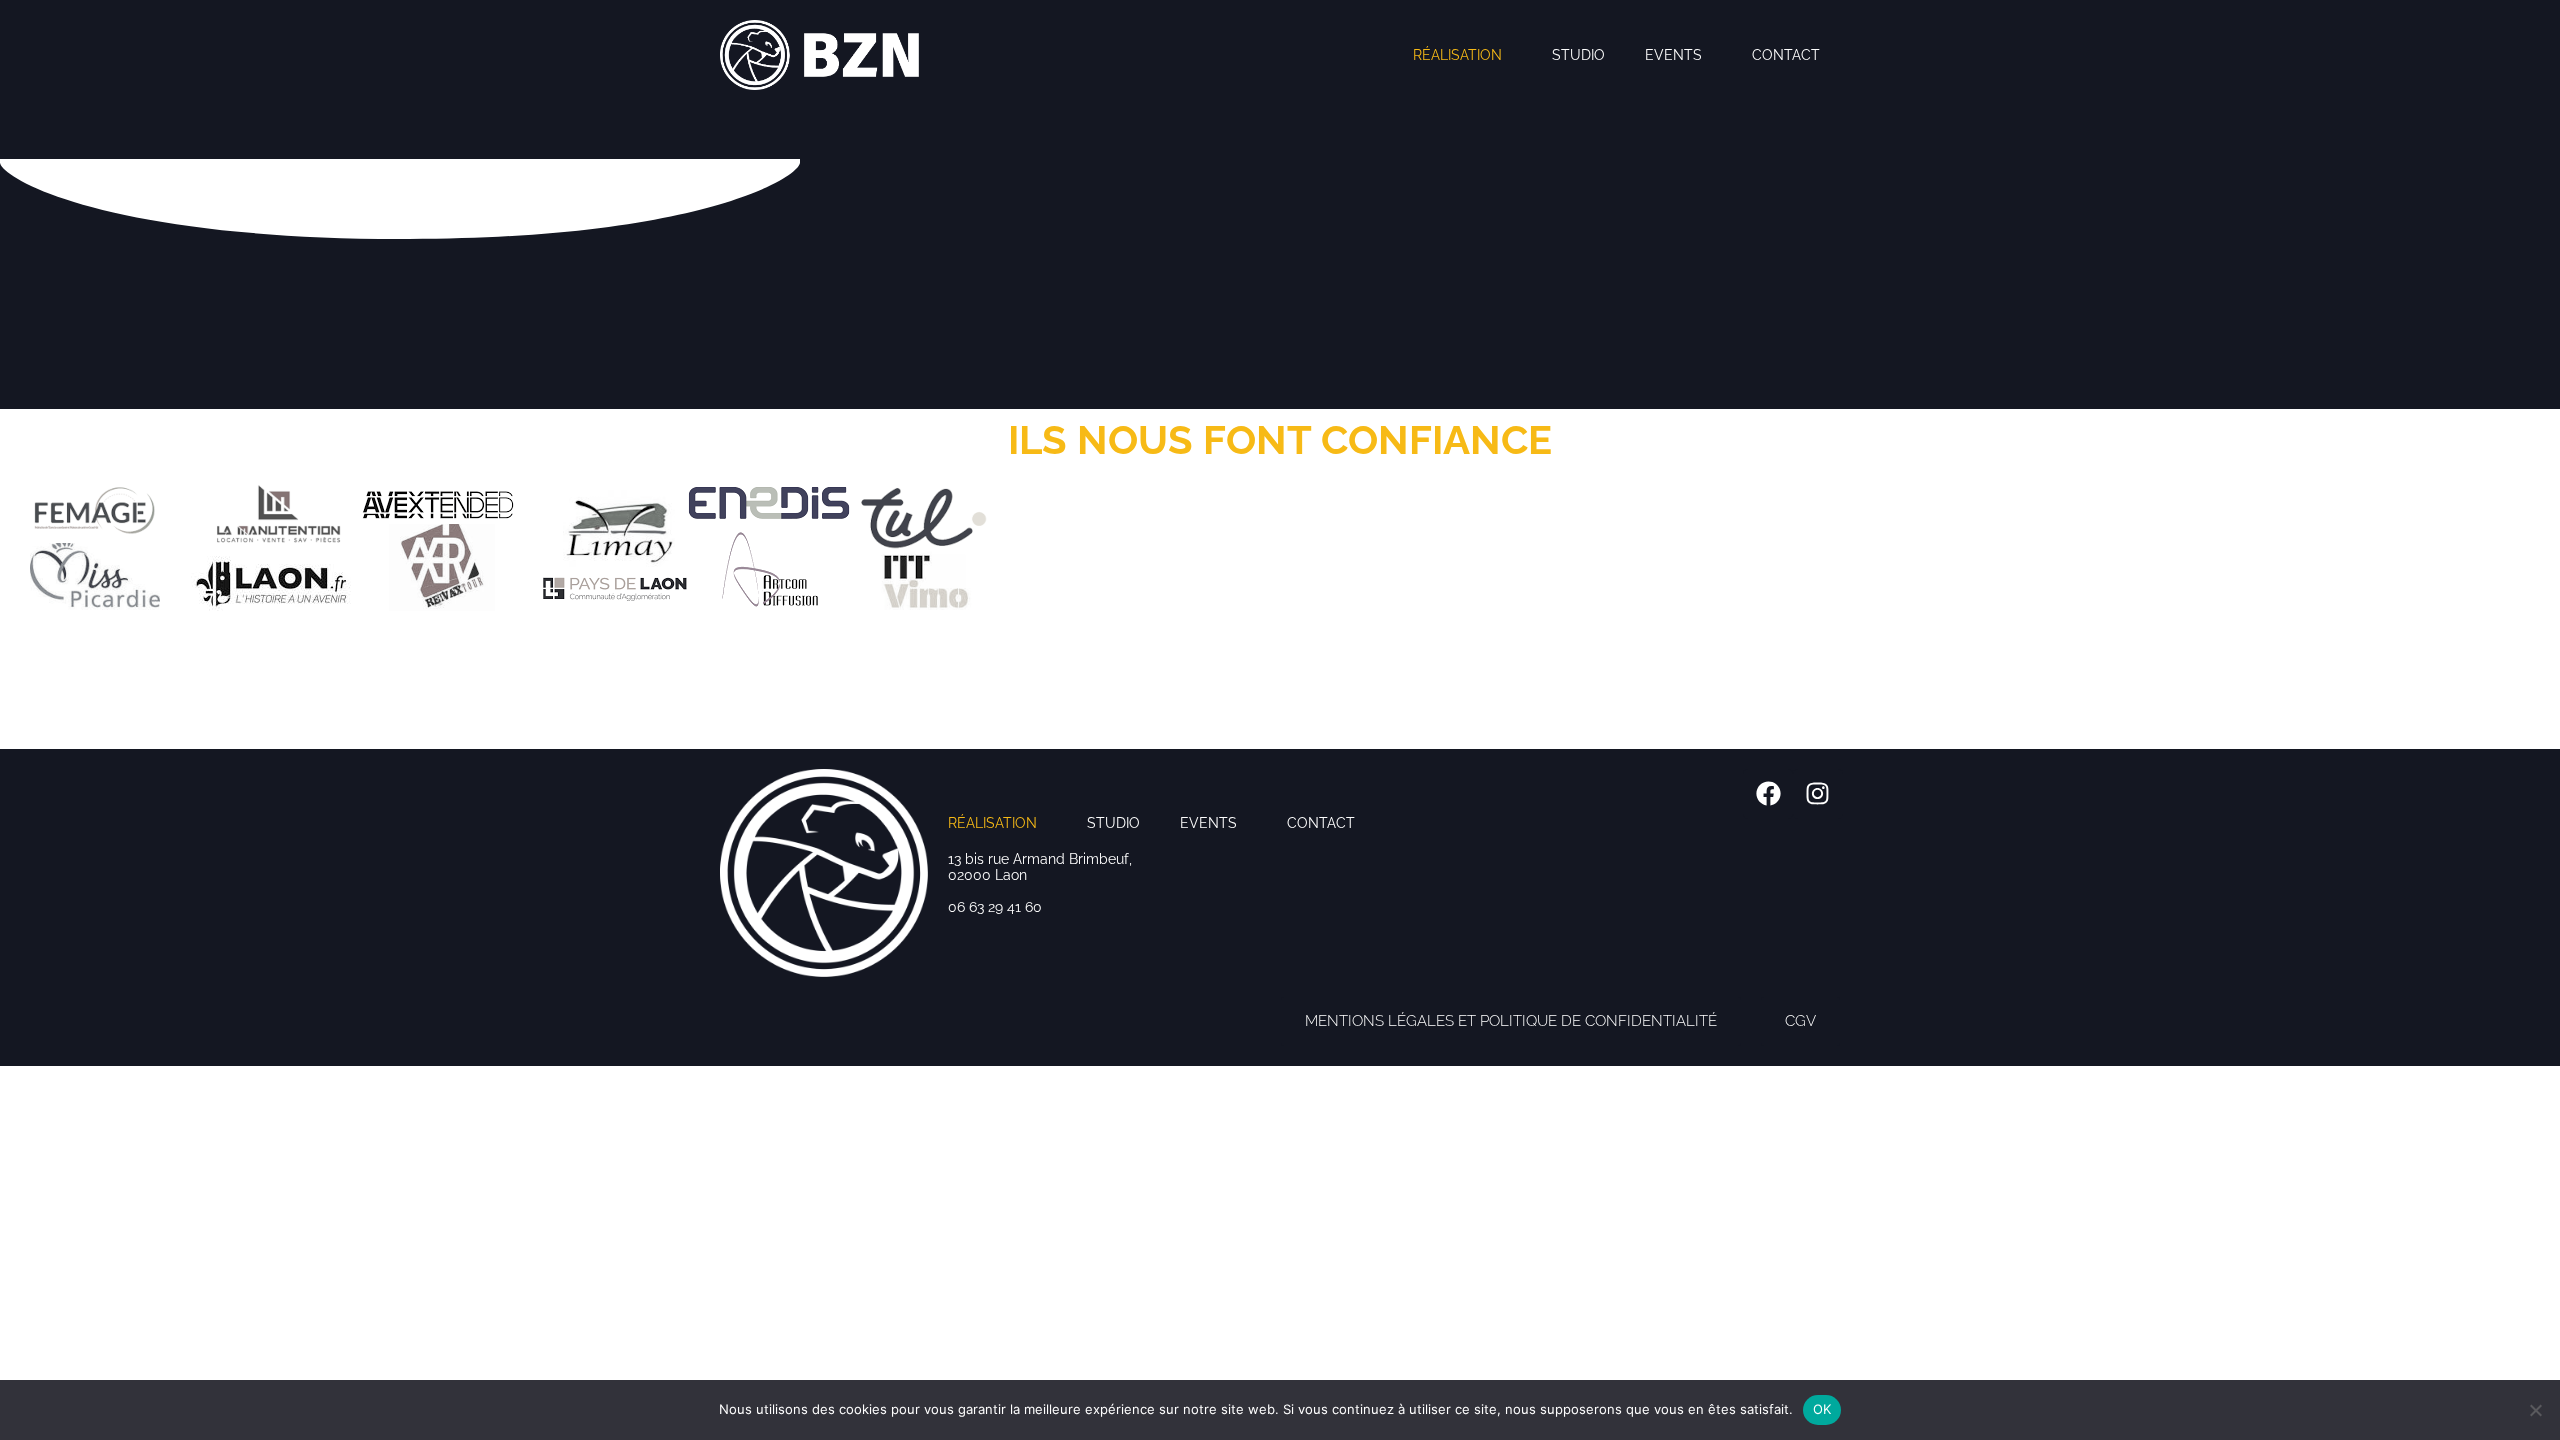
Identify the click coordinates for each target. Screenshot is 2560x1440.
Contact (1786, 55)
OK (1822, 1409)
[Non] (2535, 1410)
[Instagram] (1818, 794)
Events (1673, 55)
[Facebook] (1768, 794)
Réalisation (1457, 55)
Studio (1578, 55)
